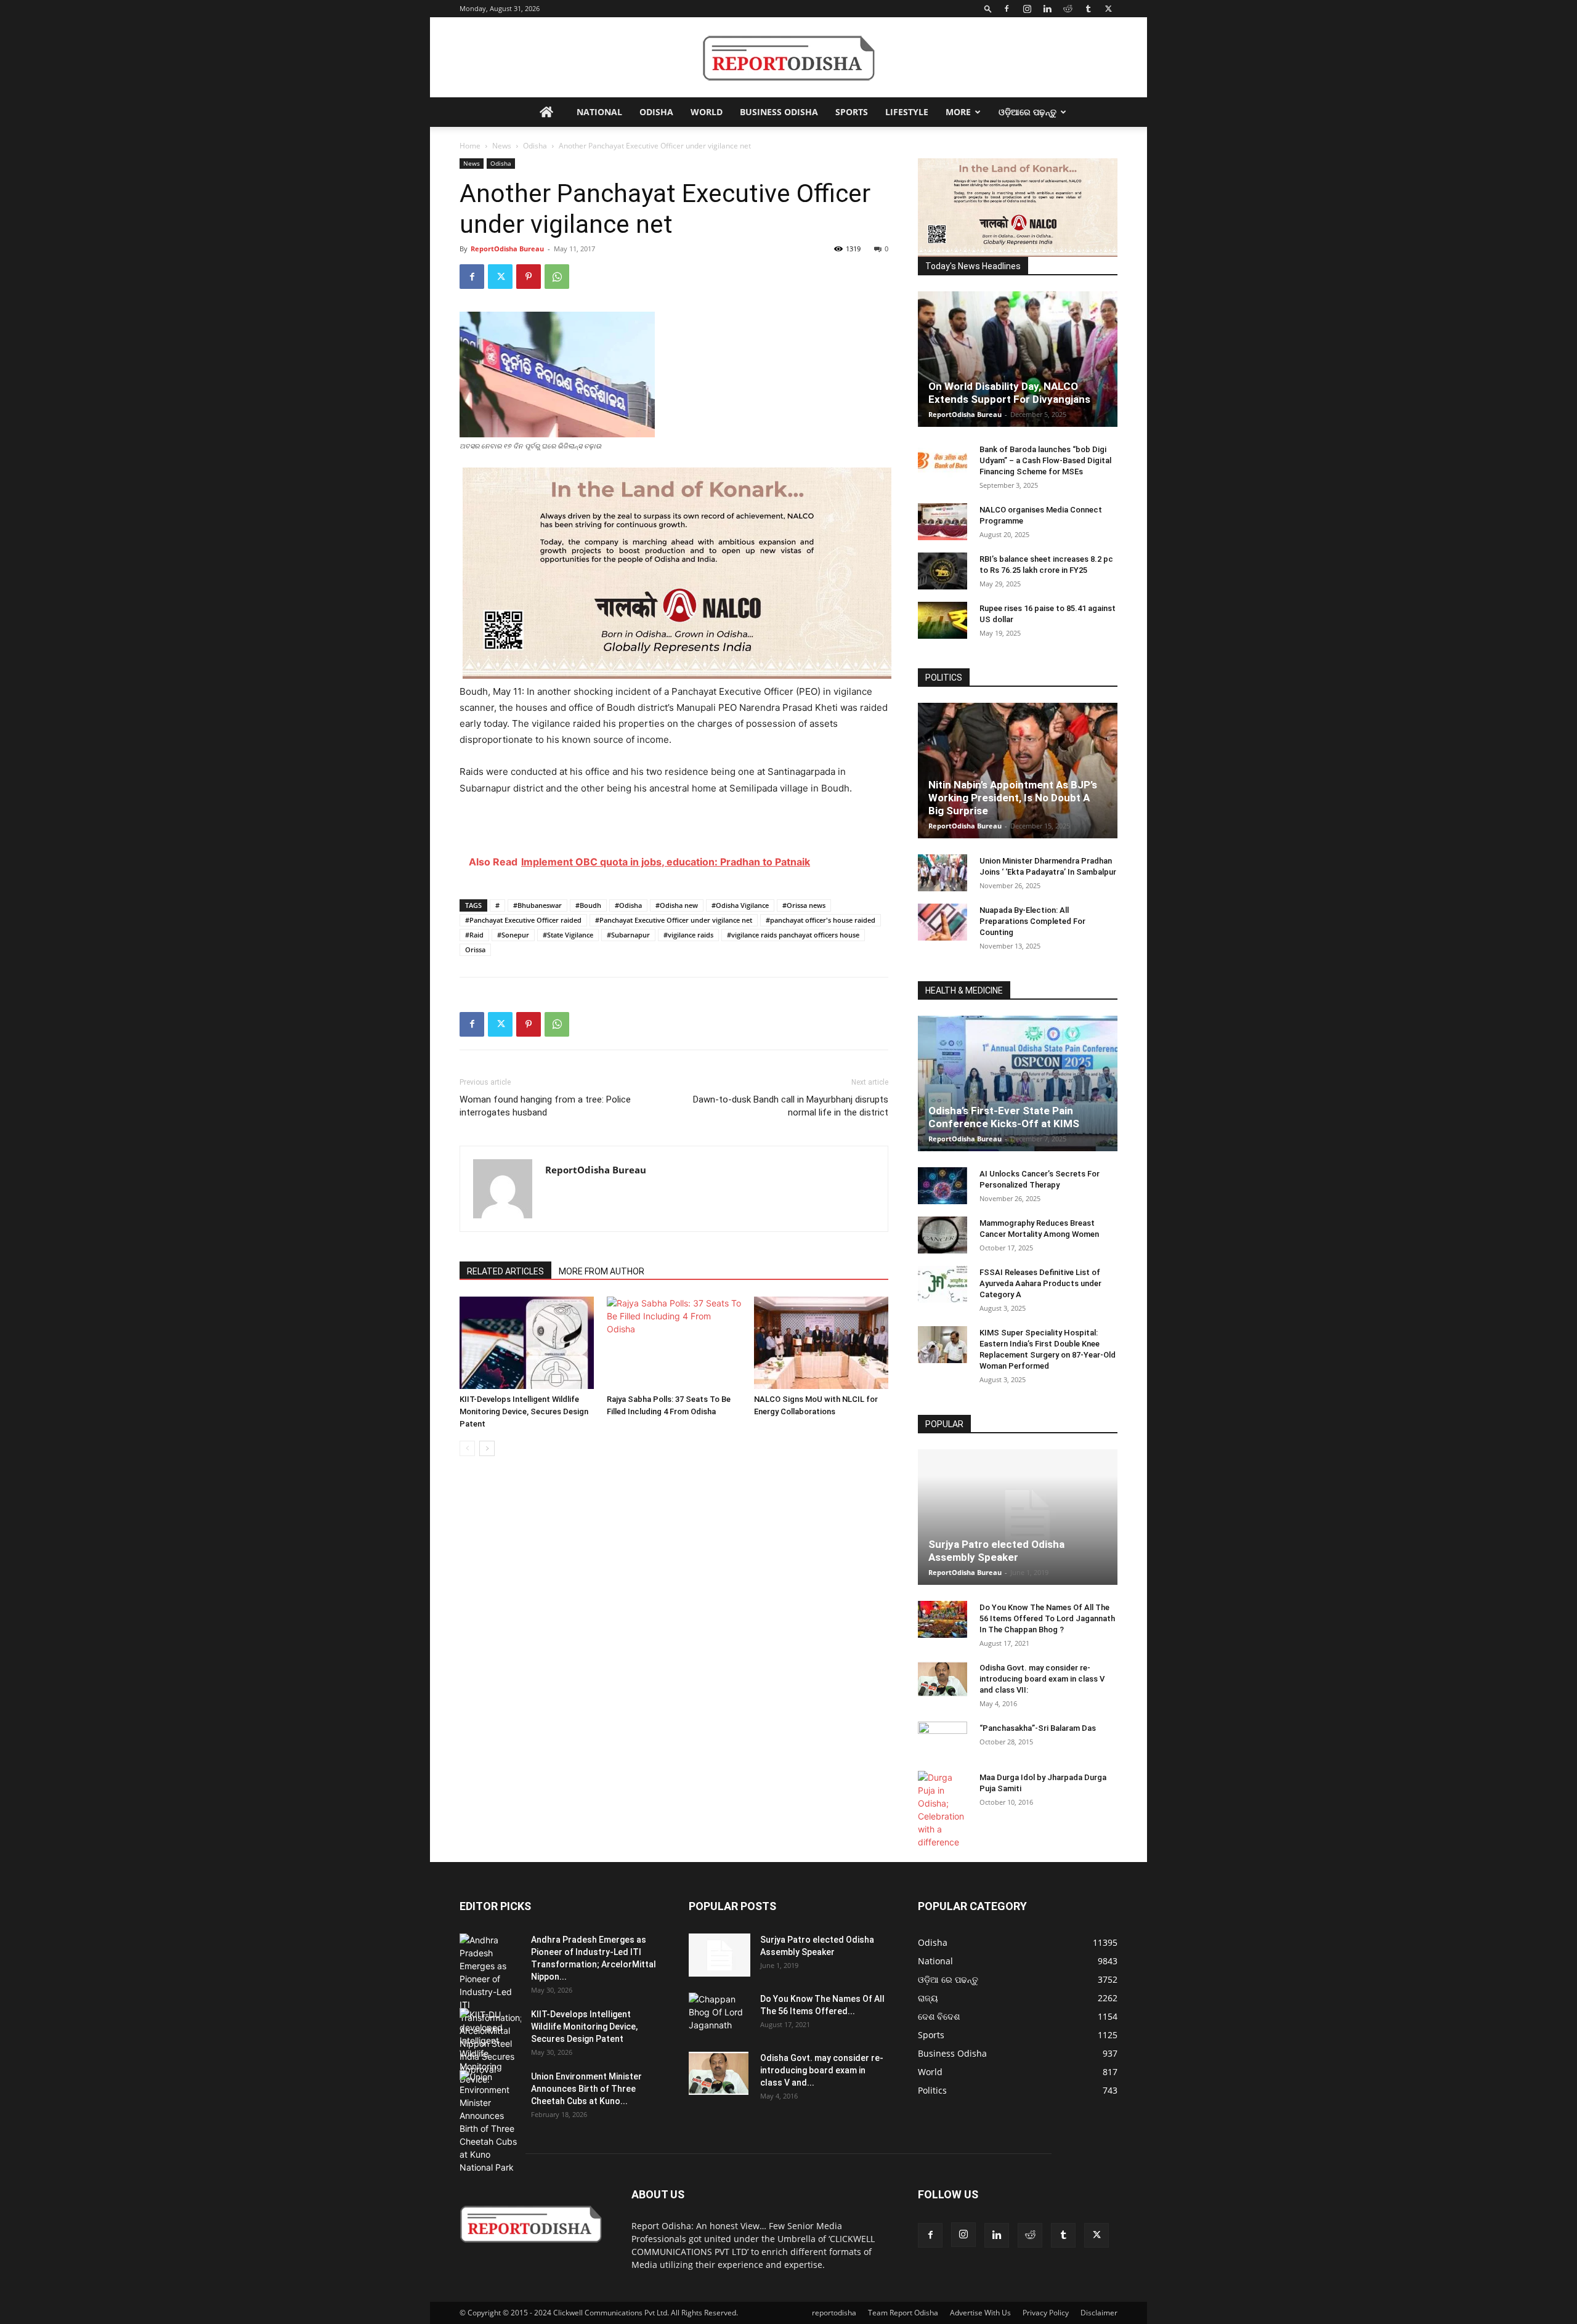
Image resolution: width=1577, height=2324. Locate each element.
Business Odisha (779, 112)
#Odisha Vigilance (740, 905)
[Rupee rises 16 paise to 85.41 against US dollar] (943, 620)
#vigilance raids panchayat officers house (793, 935)
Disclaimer (1099, 2313)
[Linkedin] (1047, 9)
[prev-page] (467, 1448)
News (502, 146)
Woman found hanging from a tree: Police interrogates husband (545, 1106)
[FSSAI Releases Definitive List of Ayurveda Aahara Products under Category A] (943, 1284)
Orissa (475, 949)
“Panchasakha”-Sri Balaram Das (1038, 1728)
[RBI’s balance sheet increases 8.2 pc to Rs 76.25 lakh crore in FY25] (943, 571)
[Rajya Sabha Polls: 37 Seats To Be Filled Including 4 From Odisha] (674, 1343)
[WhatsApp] (557, 277)
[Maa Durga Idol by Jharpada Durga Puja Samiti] (943, 1810)
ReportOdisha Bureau (507, 249)
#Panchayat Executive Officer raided (523, 920)
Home (470, 146)
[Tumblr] (1088, 9)
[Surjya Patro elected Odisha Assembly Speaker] (1018, 1517)
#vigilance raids (688, 935)
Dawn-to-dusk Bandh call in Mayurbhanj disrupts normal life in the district (791, 1106)
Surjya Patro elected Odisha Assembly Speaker (996, 1551)
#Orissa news (804, 905)
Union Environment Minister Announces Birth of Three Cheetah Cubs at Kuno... (586, 2089)
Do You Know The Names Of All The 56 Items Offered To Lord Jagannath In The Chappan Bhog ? (1047, 1618)
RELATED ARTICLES (505, 1271)
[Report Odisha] (788, 58)
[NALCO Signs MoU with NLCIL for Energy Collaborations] (821, 1343)
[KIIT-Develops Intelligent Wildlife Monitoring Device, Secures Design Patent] (527, 1343)
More (958, 112)
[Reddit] (1068, 9)
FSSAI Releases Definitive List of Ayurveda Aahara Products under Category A (1040, 1283)
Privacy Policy (1046, 2313)
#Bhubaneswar (537, 905)
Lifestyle (907, 112)
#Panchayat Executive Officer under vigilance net (674, 920)
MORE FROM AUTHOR (602, 1271)
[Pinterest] (529, 277)
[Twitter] (1108, 9)
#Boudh (588, 905)
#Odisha (628, 905)
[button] (988, 8)
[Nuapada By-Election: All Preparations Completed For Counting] (943, 922)
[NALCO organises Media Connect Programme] (943, 522)
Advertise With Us (980, 2313)
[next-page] (487, 1448)
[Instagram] (1027, 9)
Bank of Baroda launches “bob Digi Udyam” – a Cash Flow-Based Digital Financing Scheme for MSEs (1045, 460)
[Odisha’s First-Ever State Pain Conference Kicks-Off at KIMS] (1018, 1083)
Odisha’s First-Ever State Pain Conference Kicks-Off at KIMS (1004, 1117)
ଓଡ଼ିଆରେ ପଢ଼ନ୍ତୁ (1028, 112)
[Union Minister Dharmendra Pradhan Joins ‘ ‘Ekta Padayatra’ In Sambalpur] (943, 873)
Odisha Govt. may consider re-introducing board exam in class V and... (822, 2070)
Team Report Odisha (903, 2313)
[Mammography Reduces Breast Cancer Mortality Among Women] (943, 1235)
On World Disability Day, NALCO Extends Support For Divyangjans (1009, 393)
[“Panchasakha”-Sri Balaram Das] (943, 1751)
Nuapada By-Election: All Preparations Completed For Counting (1032, 921)
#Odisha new (677, 905)
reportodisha (834, 2313)
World (707, 112)
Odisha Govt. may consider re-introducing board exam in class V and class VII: (1042, 1679)
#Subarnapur (628, 935)
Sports (852, 112)
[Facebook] (1007, 9)
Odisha (656, 112)
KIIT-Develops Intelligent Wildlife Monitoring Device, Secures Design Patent (524, 1411)
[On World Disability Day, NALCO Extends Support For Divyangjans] (1018, 359)
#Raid (474, 935)
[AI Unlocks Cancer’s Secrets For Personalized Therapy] (943, 1186)
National (599, 112)
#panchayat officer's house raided (821, 920)
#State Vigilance (568, 935)
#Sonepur (513, 935)
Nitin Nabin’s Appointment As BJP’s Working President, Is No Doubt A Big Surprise (1013, 798)
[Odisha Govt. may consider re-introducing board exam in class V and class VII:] (943, 1679)
